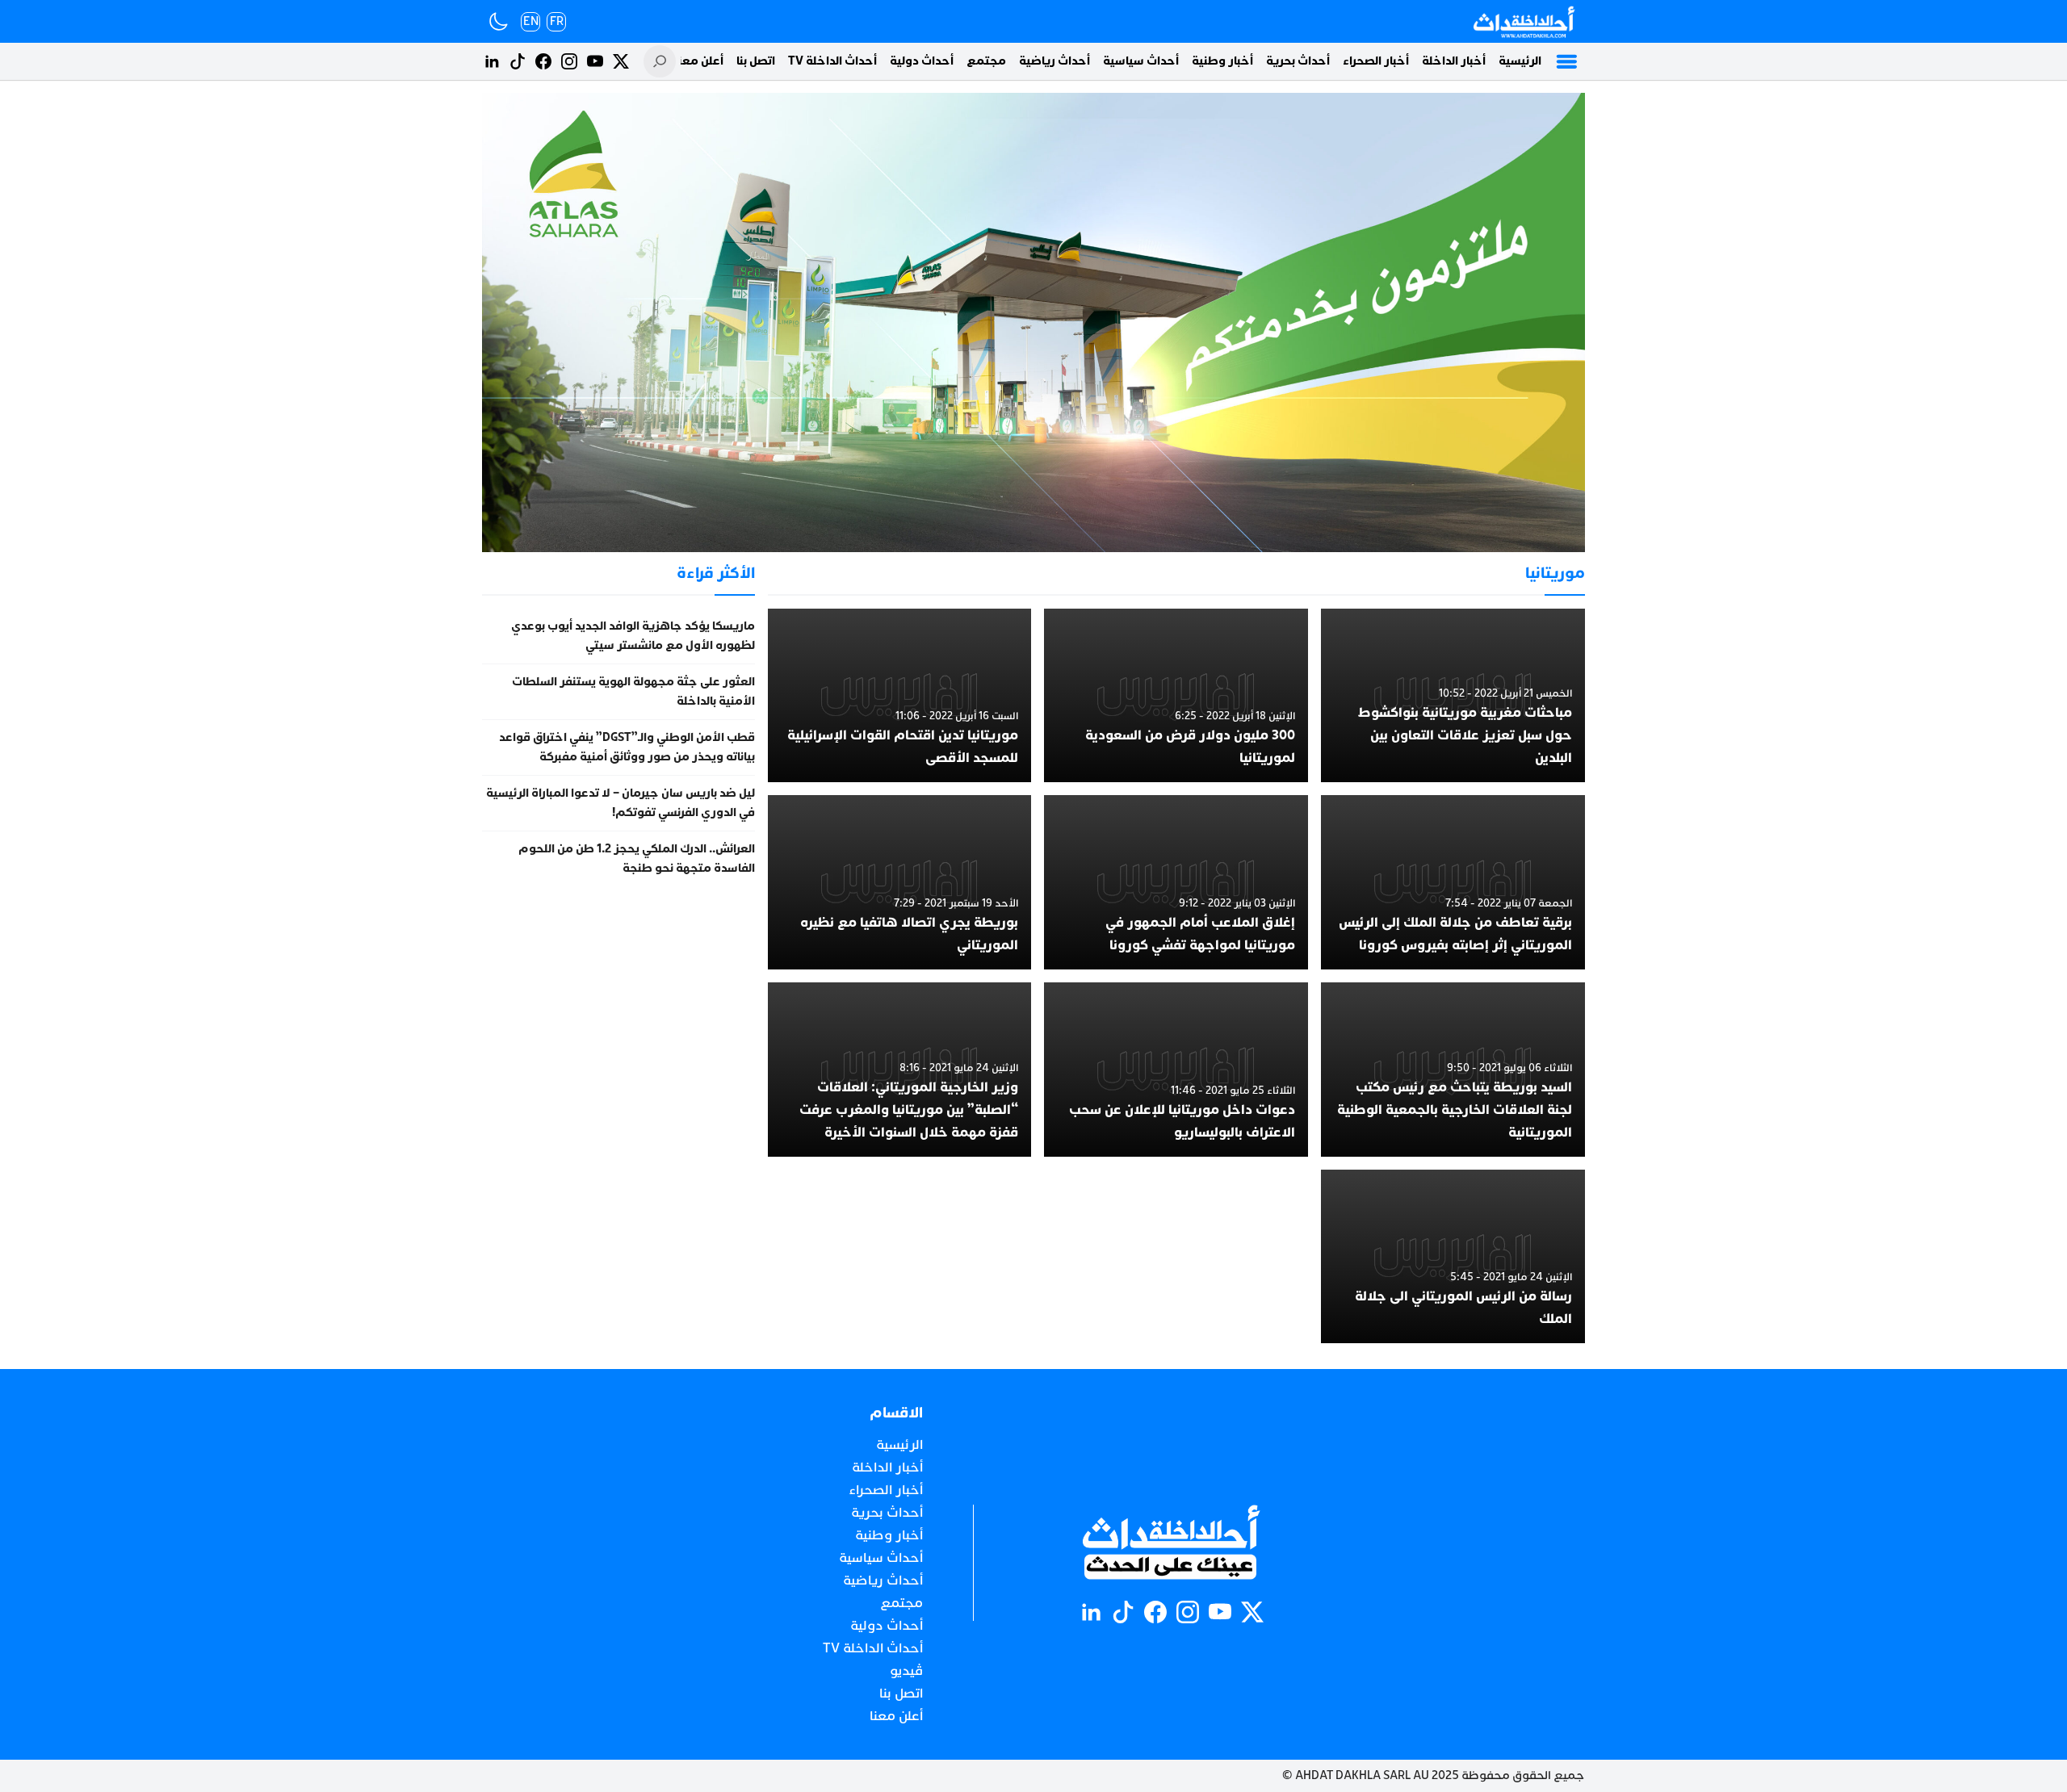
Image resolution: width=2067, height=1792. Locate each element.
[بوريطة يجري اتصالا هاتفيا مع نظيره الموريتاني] (900, 882)
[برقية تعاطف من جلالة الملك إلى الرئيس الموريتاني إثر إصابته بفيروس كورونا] (1453, 882)
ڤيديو (906, 1671)
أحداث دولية (922, 61)
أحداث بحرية (1298, 61)
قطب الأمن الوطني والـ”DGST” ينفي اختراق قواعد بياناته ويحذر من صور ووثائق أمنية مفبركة (627, 747)
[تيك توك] (518, 61)
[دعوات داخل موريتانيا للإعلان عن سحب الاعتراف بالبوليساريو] (1176, 1070)
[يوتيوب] (595, 61)
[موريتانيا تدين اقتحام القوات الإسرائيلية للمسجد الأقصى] (900, 696)
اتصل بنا (756, 61)
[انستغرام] (569, 61)
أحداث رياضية (1054, 61)
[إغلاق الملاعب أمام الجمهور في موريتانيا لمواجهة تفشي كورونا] (1176, 882)
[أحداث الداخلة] (1523, 21)
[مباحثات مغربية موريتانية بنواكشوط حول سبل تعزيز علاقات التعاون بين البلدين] (1453, 696)
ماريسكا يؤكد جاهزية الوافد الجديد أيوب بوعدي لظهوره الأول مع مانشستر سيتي (633, 636)
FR (557, 21)
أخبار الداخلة (1454, 61)
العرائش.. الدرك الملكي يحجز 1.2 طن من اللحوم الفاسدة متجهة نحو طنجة (637, 858)
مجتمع (986, 61)
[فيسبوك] (543, 61)
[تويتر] (621, 61)
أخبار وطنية (1222, 61)
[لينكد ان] (492, 61)
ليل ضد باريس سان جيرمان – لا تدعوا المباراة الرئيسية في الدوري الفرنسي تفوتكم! (621, 803)
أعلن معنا (699, 61)
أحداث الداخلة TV (832, 61)
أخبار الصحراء (1376, 61)
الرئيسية (1520, 61)
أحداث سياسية (1141, 61)
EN (531, 21)
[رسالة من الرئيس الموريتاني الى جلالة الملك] (1453, 1257)
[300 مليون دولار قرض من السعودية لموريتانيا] (1176, 696)
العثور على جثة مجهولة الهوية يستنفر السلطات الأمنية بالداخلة (633, 691)
